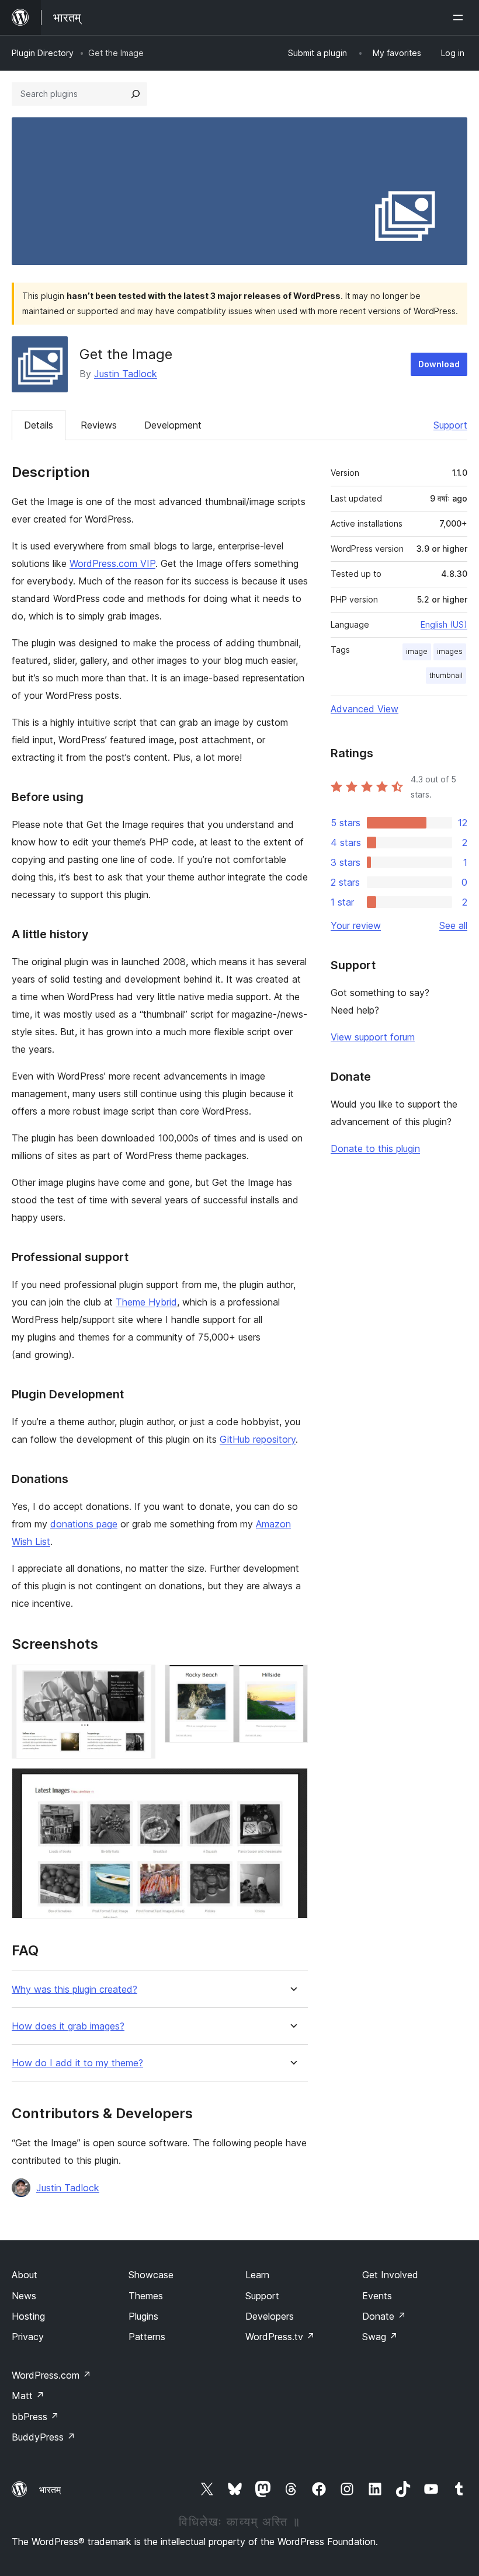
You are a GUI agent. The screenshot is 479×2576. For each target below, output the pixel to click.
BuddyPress (44, 2437)
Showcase (151, 2275)
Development (173, 425)
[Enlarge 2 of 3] (292, 1680)
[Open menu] (460, 18)
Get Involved (390, 2275)
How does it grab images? (68, 2026)
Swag (380, 2337)
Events (377, 2296)
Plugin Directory (43, 53)
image (417, 651)
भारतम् (50, 2490)
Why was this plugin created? (74, 1990)
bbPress (35, 2417)
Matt (28, 2396)
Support (450, 425)
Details (39, 425)
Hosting (28, 2316)
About (25, 2275)
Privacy (28, 2337)
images (450, 651)
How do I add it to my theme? (77, 2063)
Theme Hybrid (146, 1302)
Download (439, 364)
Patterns (147, 2337)
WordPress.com (51, 2375)
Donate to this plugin (375, 1148)
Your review (356, 925)
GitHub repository (258, 1439)
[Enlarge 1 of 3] (140, 1680)
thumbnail (446, 675)
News (24, 2296)
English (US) (444, 624)
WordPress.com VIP (112, 563)
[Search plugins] (136, 94)
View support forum (373, 1037)
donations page (84, 1524)
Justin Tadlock (126, 374)
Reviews (99, 425)
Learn (257, 2275)
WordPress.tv (280, 2337)
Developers (270, 2316)
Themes (146, 2296)
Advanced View (365, 709)
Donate (384, 2316)
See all (453, 925)
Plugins (143, 2316)
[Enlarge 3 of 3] (292, 1784)
